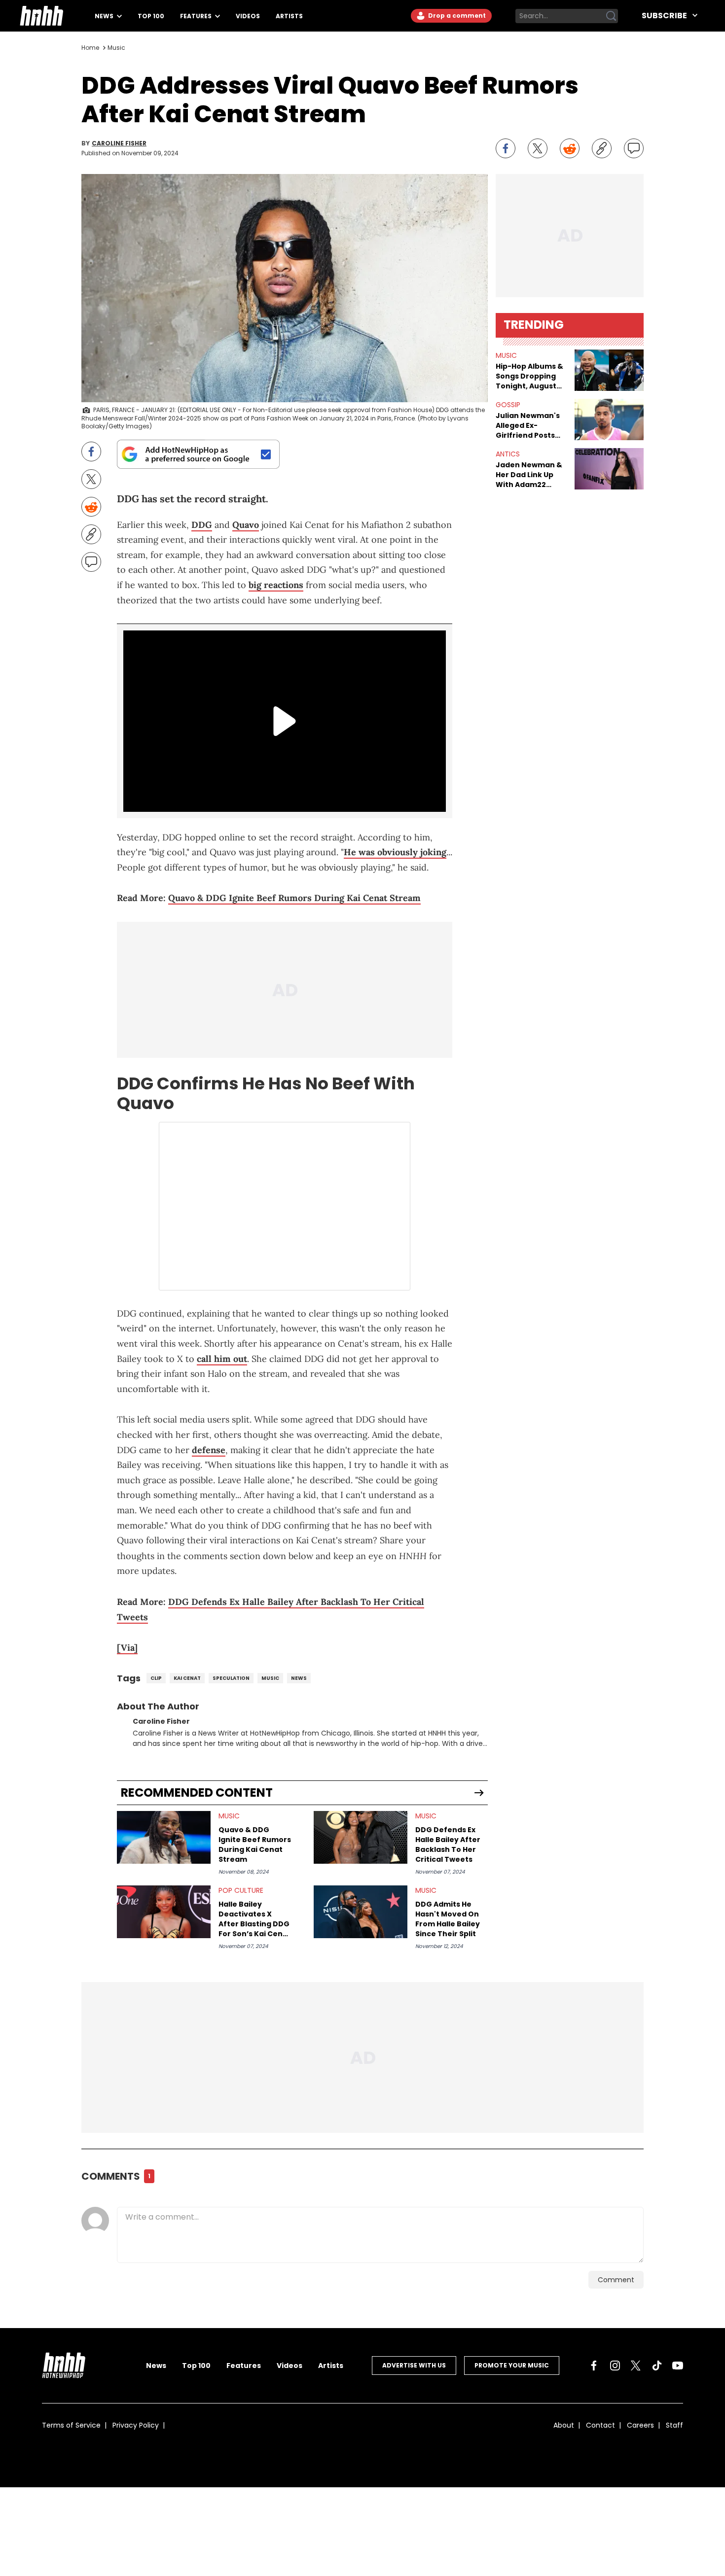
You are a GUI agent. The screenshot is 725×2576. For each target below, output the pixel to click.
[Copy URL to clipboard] (602, 148)
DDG (202, 525)
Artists (289, 16)
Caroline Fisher (119, 143)
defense (209, 1450)
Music (116, 48)
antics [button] (508, 454)
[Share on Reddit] (570, 148)
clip (156, 1678)
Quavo (246, 525)
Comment (616, 2280)
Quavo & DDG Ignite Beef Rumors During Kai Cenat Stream (294, 898)
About (564, 2425)
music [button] (506, 355)
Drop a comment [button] (456, 16)
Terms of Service (71, 2425)
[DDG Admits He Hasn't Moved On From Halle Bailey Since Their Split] (361, 1912)
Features (197, 16)
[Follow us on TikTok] (657, 2366)
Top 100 (151, 16)
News (105, 16)
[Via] (127, 1648)
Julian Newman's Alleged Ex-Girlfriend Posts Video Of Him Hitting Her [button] (528, 425)
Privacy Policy (136, 2425)
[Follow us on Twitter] (636, 2366)
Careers (640, 2425)
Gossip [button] (508, 405)
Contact (600, 2425)
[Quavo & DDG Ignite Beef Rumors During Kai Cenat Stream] (164, 1837)
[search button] (611, 16)
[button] (609, 370)
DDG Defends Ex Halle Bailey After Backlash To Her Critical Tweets (448, 1845)
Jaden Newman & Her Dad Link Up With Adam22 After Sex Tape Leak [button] (529, 475)
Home (90, 48)
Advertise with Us (414, 2365)
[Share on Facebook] (506, 148)
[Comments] (634, 148)
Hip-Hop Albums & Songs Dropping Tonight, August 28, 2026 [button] (529, 376)
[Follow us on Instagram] (615, 2366)
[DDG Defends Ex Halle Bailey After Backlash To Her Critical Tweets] (361, 1837)
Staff (674, 2425)
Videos (248, 16)
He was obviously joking (395, 852)
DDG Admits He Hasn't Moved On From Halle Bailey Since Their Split (448, 1919)
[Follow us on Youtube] (678, 2366)
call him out (222, 1359)
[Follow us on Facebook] (594, 2366)
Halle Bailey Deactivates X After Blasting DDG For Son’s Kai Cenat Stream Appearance (255, 1919)
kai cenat (187, 1678)
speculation (231, 1678)
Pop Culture (241, 1890)
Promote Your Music (512, 2365)
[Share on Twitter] (538, 148)
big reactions (276, 585)
